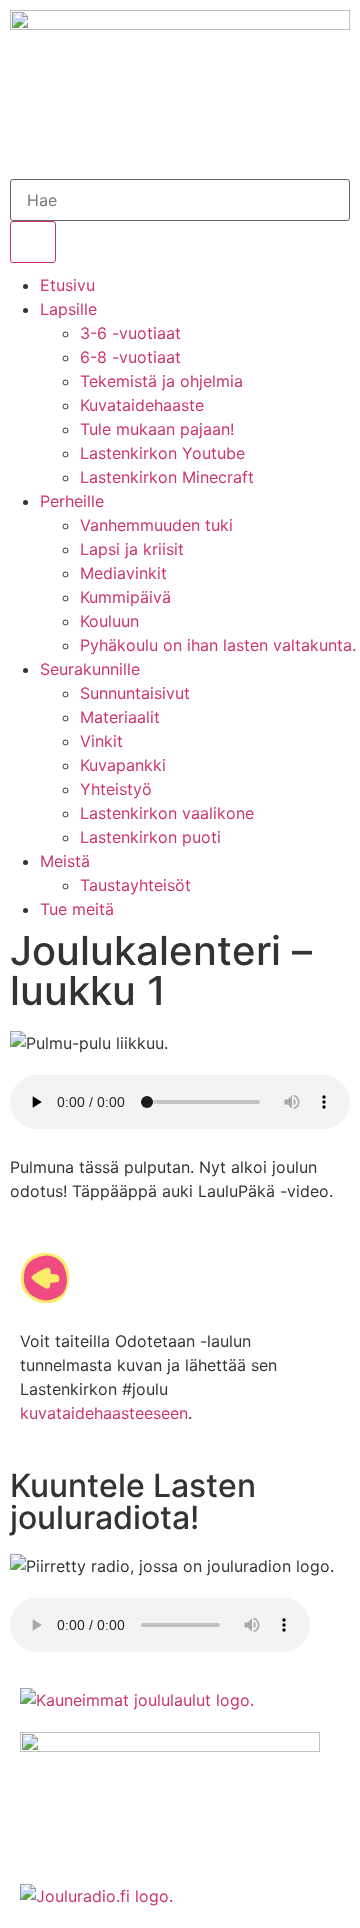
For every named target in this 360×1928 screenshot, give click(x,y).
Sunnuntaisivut (135, 693)
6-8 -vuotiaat (130, 357)
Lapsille (68, 309)
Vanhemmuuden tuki (156, 525)
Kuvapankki (123, 765)
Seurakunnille (90, 669)
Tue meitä (77, 909)
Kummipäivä (125, 597)
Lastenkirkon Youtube (162, 453)
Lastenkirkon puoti (150, 837)
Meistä (65, 861)
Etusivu (67, 285)
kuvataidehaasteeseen (104, 1413)
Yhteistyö (116, 789)
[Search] (33, 242)
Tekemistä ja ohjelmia (161, 381)
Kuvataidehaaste (142, 405)
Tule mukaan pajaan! (157, 429)
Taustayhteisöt (135, 885)
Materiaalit (120, 717)
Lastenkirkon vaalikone (167, 813)
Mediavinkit (123, 573)
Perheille (72, 501)
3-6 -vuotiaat (130, 333)
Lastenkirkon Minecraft (167, 477)
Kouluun (109, 621)
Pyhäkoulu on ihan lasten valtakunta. (218, 645)
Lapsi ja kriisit (132, 549)
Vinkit (101, 741)
